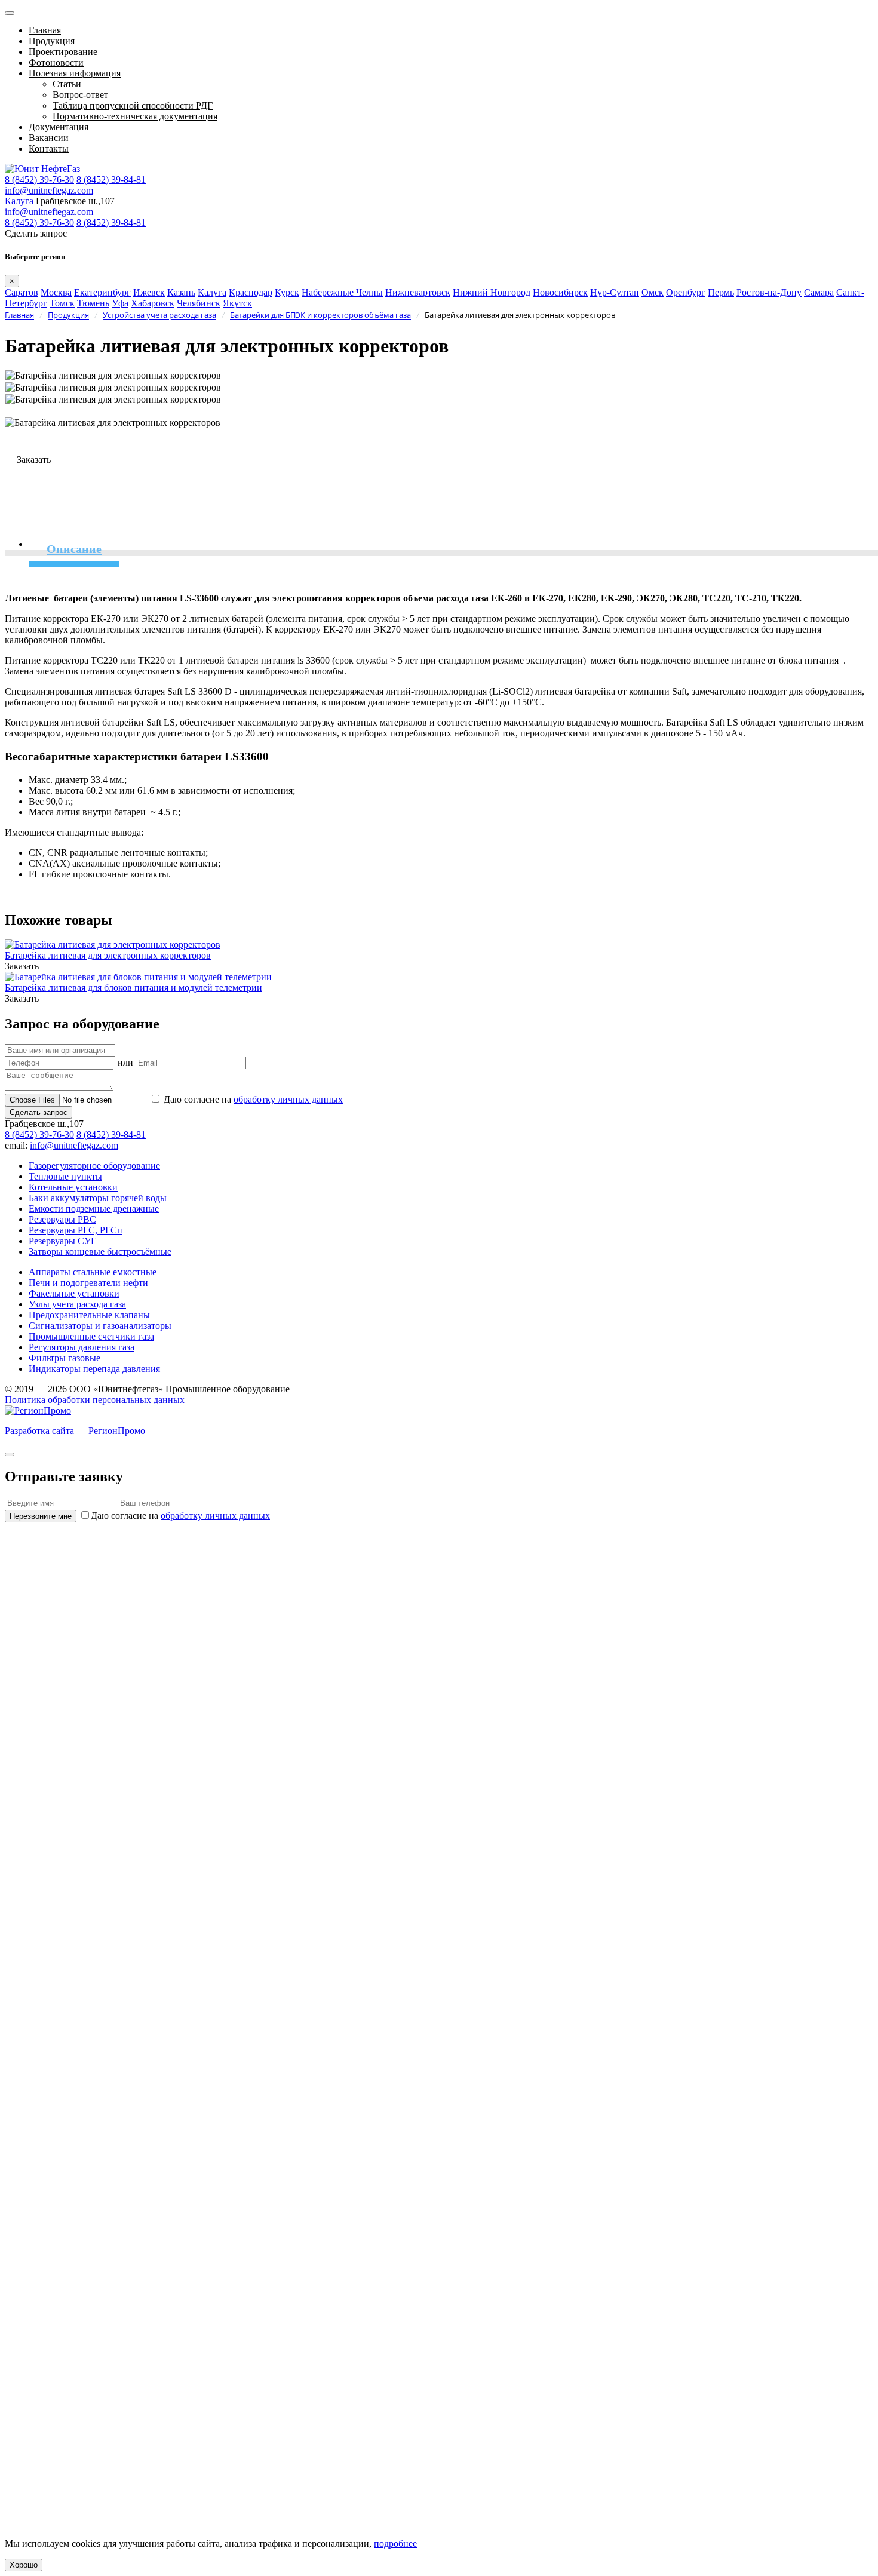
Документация (59, 127)
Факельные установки (74, 1293)
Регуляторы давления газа (82, 1347)
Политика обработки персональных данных (95, 1400)
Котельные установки (73, 1187)
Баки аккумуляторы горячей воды (98, 1198)
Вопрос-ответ (80, 95)
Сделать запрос (39, 1112)
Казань (181, 292)
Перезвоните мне (41, 1516)
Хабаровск (153, 303)
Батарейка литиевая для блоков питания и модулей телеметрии (133, 988)
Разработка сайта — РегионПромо (75, 1431)
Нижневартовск (418, 292)
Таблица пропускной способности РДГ (133, 105)
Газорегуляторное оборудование (94, 1166)
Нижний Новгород (492, 292)
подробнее (395, 2543)
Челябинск (199, 303)
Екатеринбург (102, 292)
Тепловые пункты (65, 1176)
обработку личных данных (288, 1099)
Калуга (19, 201)
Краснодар (251, 292)
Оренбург (686, 292)
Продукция (52, 41)
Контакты (49, 148)
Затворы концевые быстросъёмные (100, 1252)
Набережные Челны (342, 292)
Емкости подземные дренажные (94, 1209)
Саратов (22, 292)
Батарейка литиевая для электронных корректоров (108, 955)
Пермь (721, 292)
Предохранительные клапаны (89, 1315)
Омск (653, 292)
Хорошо (24, 2565)
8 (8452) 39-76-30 (39, 179)
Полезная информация (75, 73)
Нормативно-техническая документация (135, 116)
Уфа (120, 303)
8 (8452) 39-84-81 (111, 179)
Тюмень (93, 303)
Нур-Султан (615, 292)
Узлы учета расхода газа (77, 1304)
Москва (56, 292)
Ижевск (149, 292)
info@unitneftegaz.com (49, 190)
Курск (287, 292)
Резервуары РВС (62, 1219)
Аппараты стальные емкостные (93, 1272)
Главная (45, 30)
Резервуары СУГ (62, 1241)
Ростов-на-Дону (769, 292)
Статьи (67, 84)
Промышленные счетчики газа (91, 1336)
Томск (62, 303)
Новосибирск (560, 292)
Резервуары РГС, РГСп (76, 1230)
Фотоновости (56, 62)
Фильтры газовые (65, 1358)
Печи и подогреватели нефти (88, 1283)
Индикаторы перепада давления (94, 1369)
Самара (819, 292)
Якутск (237, 303)
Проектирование (63, 52)
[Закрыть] (10, 1454)
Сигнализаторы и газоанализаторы (100, 1326)
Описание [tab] (74, 549)
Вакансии (49, 138)
